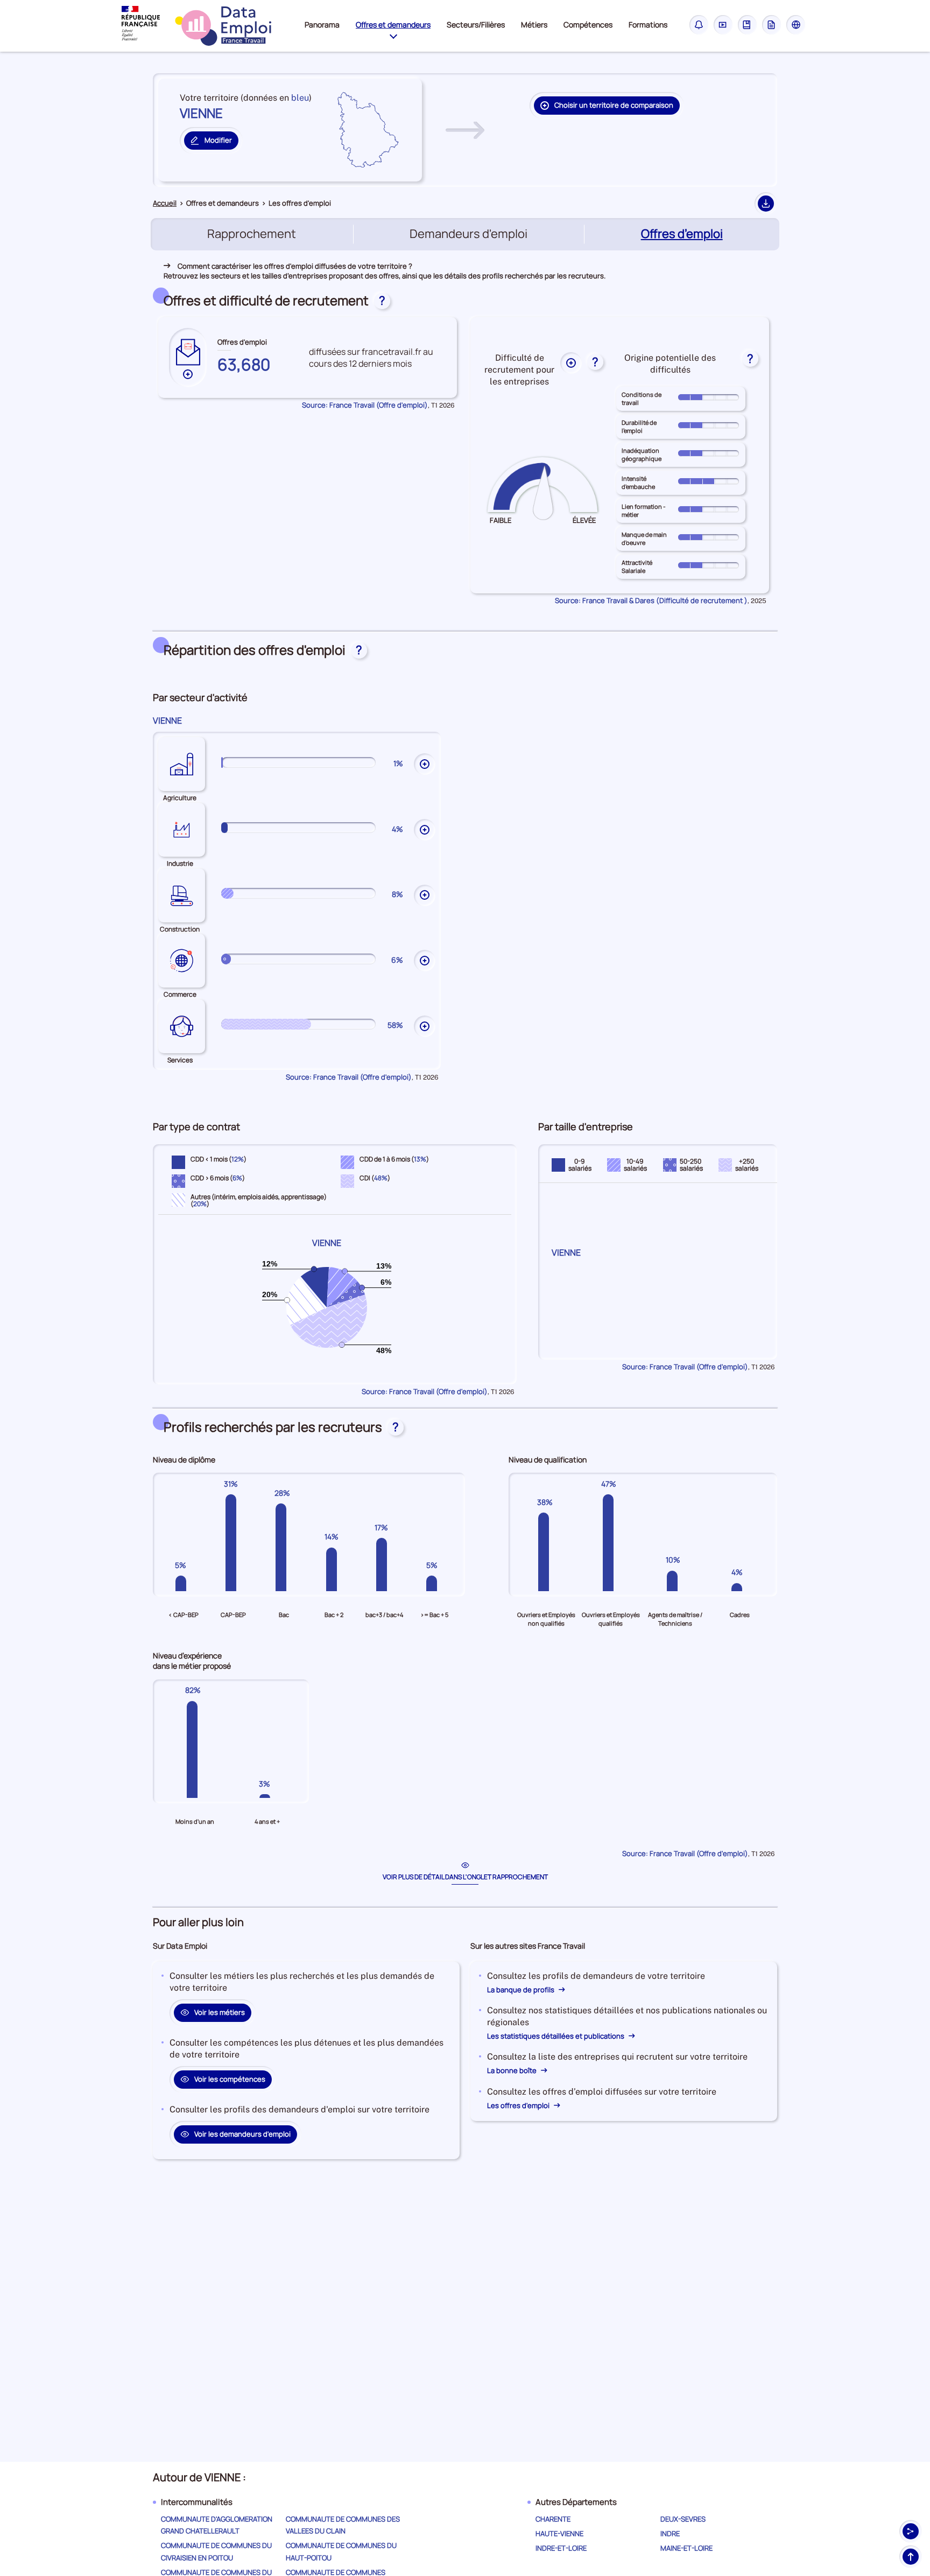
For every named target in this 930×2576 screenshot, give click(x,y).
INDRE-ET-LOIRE (561, 2548)
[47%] (611, 1543)
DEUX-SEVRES (683, 2519)
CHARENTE (553, 2519)
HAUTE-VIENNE (559, 2533)
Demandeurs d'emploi (468, 234)
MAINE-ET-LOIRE (686, 2548)
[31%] (233, 1543)
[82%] (195, 1749)
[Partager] (911, 2531)
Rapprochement (252, 234)
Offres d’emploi (683, 234)
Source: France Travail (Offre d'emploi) (365, 405)
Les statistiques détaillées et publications (556, 2036)
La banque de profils (522, 1990)
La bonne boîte (513, 2070)
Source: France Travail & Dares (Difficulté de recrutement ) (651, 600)
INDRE (670, 2533)
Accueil (165, 203)
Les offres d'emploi (519, 2105)
